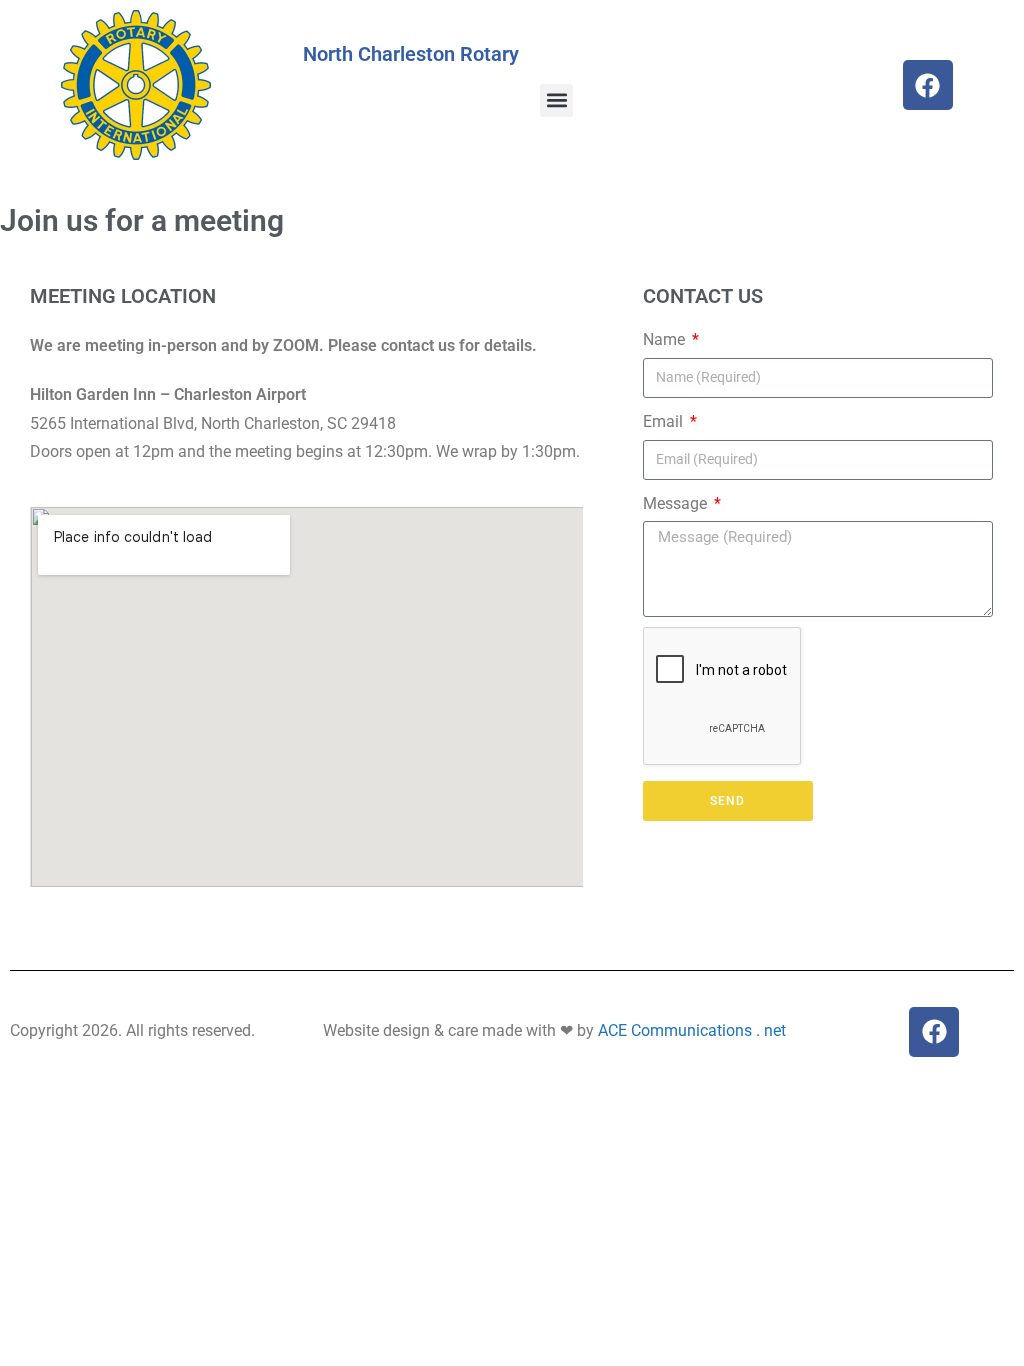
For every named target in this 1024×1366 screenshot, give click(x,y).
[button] (556, 100)
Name (666, 339)
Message (677, 503)
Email (665, 421)
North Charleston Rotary (411, 54)
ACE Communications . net (692, 1030)
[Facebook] (928, 85)
